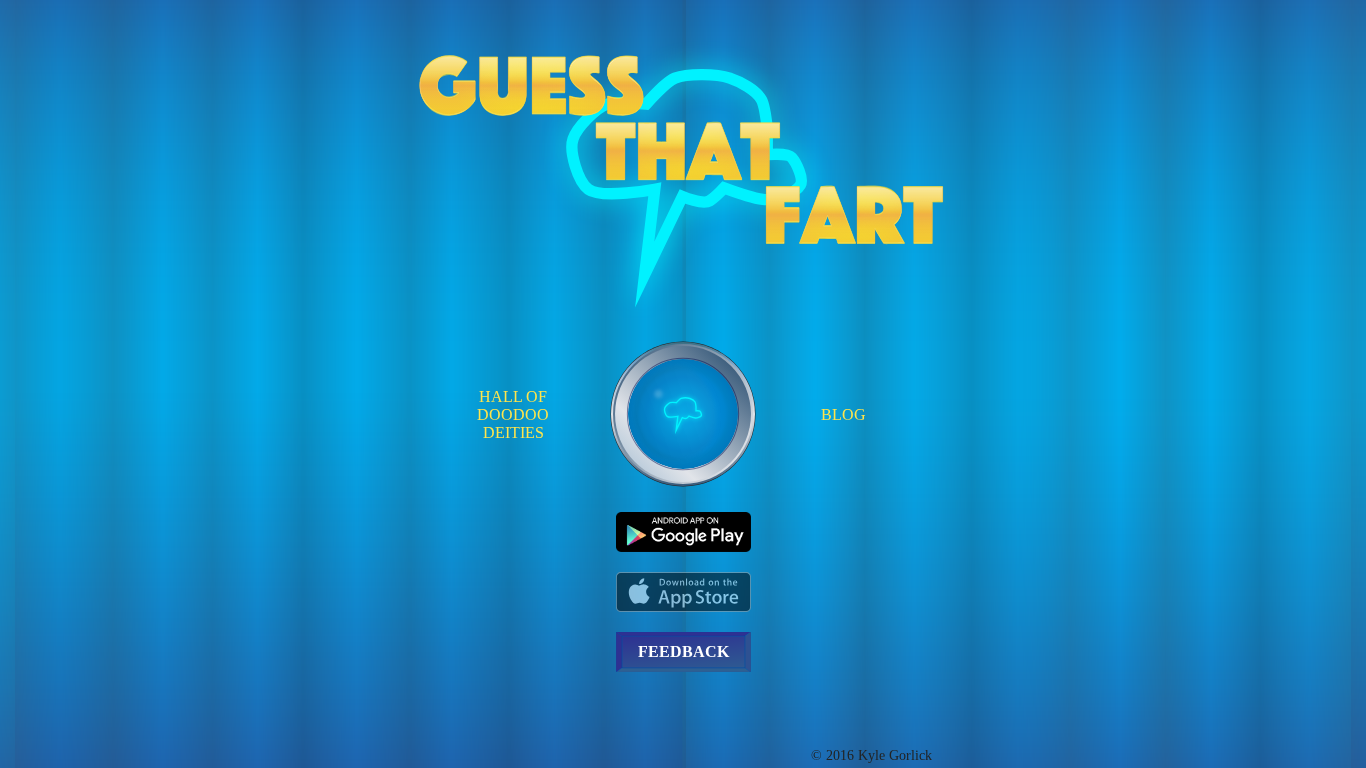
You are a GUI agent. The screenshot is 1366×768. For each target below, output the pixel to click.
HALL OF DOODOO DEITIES (513, 414)
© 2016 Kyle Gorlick (871, 755)
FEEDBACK (683, 651)
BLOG (843, 414)
